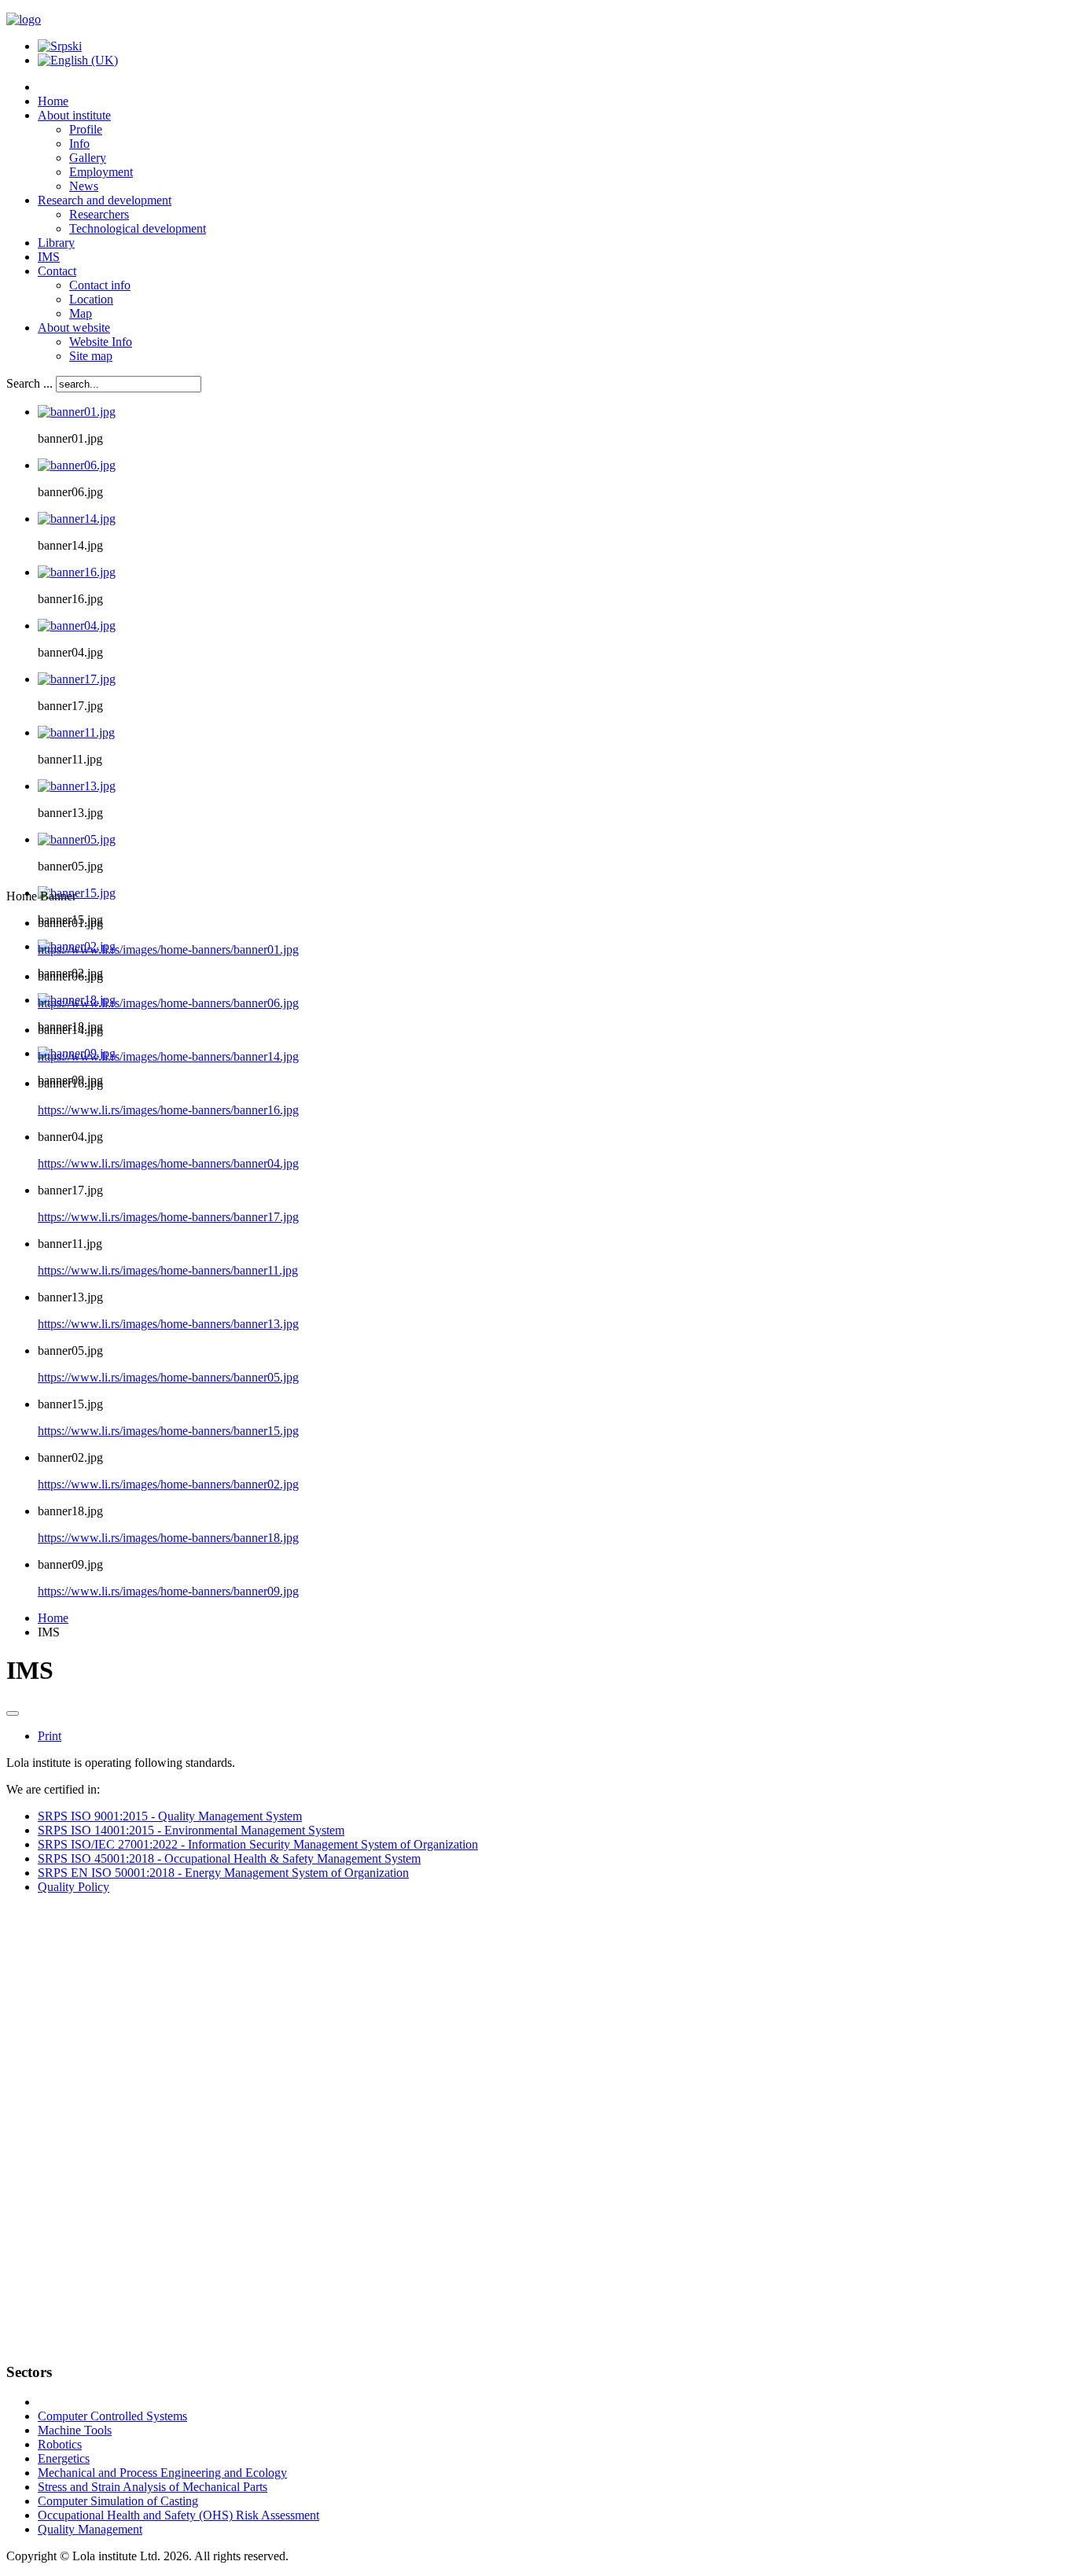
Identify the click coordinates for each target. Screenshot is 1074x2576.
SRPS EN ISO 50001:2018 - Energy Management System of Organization (223, 1873)
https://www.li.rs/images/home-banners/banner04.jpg (168, 1163)
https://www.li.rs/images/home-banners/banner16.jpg (168, 1110)
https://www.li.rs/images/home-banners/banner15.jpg (168, 1431)
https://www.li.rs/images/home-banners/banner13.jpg (168, 1324)
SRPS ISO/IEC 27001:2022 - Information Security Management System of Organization (258, 1844)
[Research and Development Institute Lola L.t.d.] (24, 19)
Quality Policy (74, 1887)
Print (50, 1736)
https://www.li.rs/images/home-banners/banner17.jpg (168, 1217)
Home (53, 1618)
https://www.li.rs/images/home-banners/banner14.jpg (168, 1056)
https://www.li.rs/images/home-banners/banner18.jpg (168, 1538)
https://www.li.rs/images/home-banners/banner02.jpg (168, 1484)
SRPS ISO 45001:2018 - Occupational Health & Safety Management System (229, 1858)
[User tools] (13, 1713)
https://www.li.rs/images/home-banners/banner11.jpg (168, 1270)
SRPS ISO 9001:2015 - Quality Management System (170, 1816)
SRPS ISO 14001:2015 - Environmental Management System (191, 1830)
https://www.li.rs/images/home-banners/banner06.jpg (168, 1003)
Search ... (29, 383)
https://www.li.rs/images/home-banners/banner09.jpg (168, 1591)
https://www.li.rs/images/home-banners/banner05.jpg (168, 1377)
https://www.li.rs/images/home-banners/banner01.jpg (168, 949)
